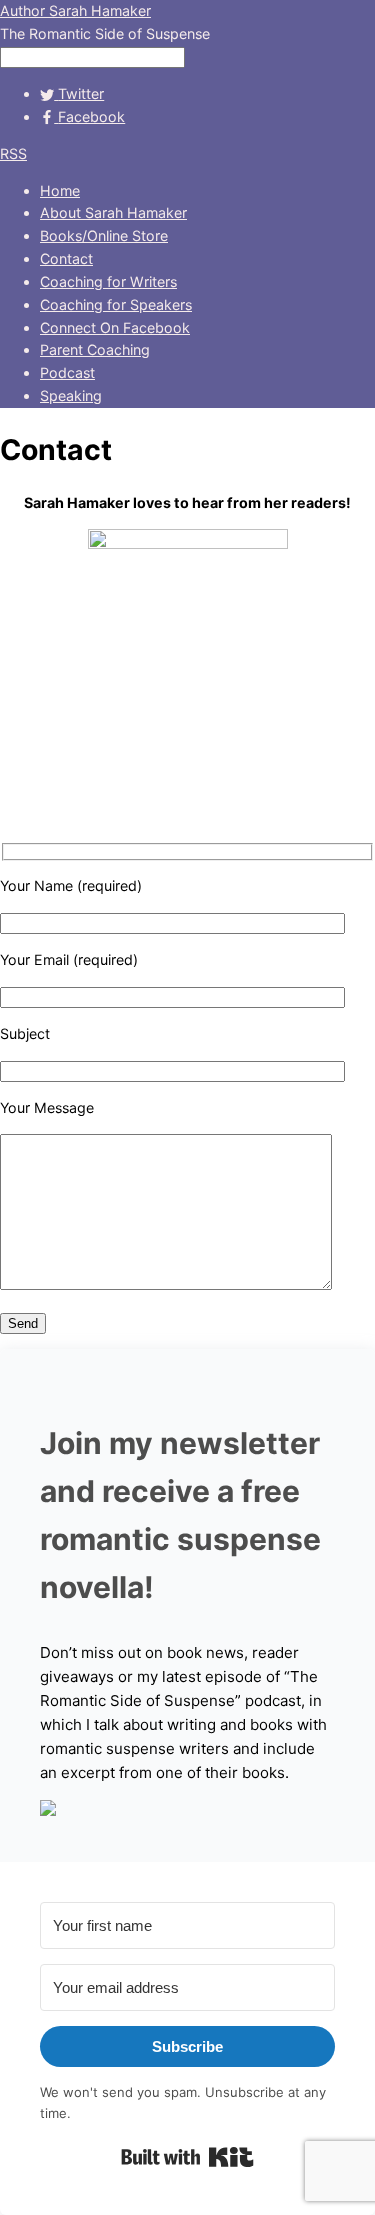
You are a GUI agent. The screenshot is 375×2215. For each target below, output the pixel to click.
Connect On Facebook (115, 327)
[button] (187, 1811)
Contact (66, 258)
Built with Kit (187, 2157)
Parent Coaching (95, 349)
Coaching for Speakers (116, 304)
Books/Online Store (104, 235)
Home (60, 190)
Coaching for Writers (108, 281)
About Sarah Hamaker (113, 212)
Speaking (71, 395)
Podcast (67, 372)
